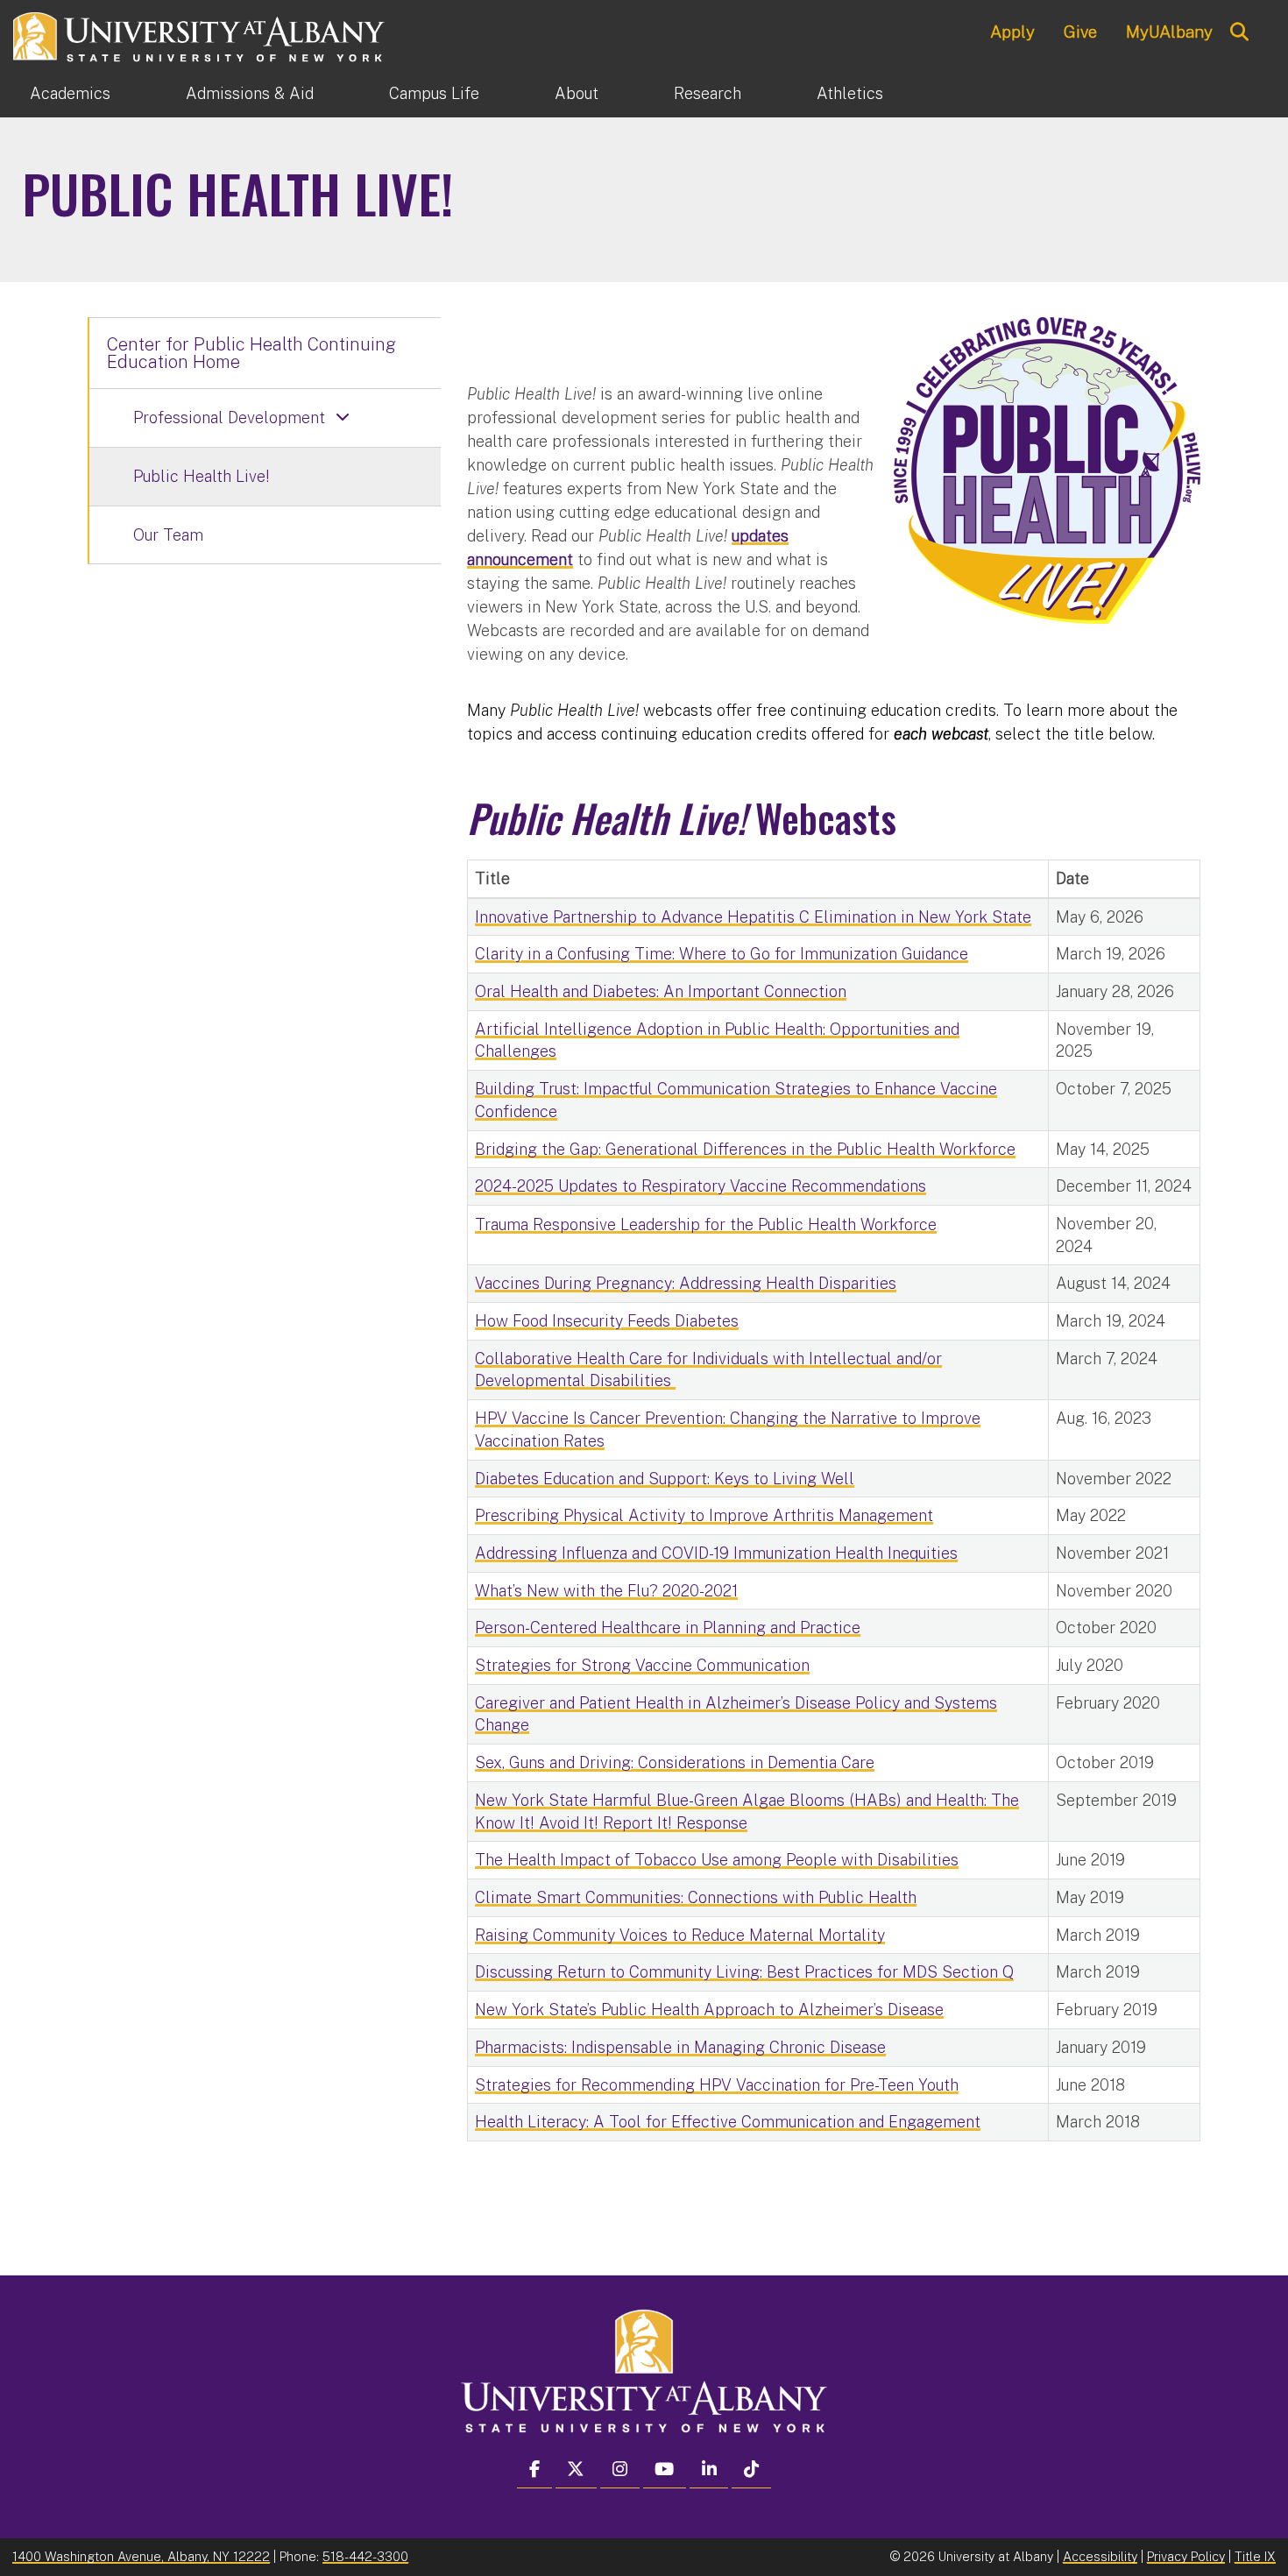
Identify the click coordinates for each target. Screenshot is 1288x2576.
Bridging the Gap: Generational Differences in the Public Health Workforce (745, 1149)
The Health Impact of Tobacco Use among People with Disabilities (717, 1860)
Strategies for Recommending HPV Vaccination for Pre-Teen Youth (717, 2085)
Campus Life (434, 93)
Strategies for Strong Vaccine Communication (642, 1665)
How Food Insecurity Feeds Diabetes (607, 1321)
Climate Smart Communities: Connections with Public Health (696, 1897)
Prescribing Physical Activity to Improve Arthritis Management (704, 1515)
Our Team (168, 535)
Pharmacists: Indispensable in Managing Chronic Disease (680, 2047)
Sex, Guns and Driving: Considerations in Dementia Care (675, 1762)
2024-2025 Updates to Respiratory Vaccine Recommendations (701, 1186)
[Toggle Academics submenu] (148, 94)
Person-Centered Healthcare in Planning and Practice (668, 1628)
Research (708, 93)
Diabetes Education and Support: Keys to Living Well (665, 1479)
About (577, 93)
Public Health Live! (202, 476)
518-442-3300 (365, 2556)
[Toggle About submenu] (636, 94)
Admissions (250, 93)
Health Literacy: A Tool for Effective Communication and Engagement (728, 2122)
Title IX (1255, 2556)
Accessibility (1100, 2556)
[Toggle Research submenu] (779, 94)
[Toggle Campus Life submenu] (517, 94)
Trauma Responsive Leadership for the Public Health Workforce (706, 1224)
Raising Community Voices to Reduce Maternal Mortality (680, 1935)
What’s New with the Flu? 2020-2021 (606, 1591)
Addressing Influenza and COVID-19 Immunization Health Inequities (716, 1553)
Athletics (850, 93)
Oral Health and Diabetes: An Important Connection (661, 991)
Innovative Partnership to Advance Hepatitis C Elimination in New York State (753, 917)
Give (1080, 32)
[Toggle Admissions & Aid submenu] (351, 94)
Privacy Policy (1186, 2556)
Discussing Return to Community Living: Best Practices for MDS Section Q (744, 1972)
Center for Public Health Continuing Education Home (251, 353)
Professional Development (229, 418)
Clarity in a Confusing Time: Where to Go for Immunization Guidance (722, 954)
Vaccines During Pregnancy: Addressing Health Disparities (686, 1283)
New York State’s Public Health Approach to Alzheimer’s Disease (709, 2010)
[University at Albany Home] (200, 35)
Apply (1012, 32)
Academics (70, 93)
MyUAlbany (1169, 32)
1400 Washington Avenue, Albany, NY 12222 (141, 2556)
